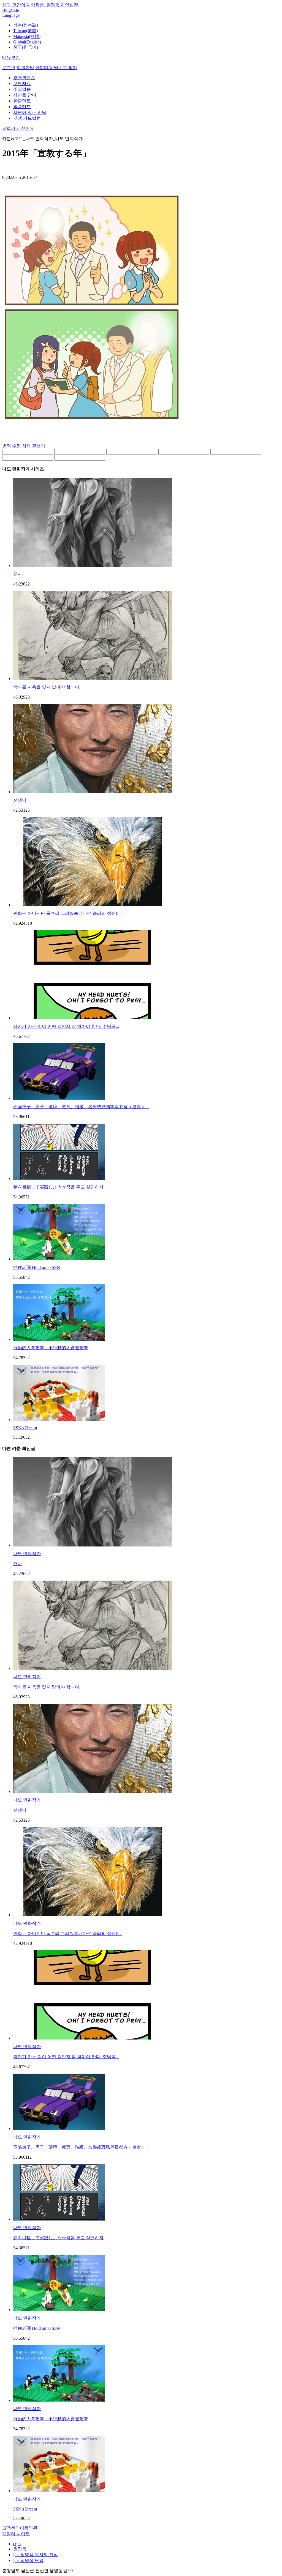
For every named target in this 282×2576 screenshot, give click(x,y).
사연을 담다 (25, 95)
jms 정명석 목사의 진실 (36, 2555)
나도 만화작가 (27, 1553)
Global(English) (27, 42)
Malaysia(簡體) (27, 36)
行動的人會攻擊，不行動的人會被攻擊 (51, 1348)
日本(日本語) (26, 25)
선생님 (20, 800)
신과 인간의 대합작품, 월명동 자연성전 (40, 5)
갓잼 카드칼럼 (27, 118)
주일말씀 (22, 89)
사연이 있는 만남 (30, 112)
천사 (18, 574)
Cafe (15, 10)
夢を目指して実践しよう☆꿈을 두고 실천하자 (58, 1187)
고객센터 (11, 2528)
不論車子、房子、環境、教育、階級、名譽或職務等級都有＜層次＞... (81, 1107)
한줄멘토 (22, 101)
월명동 (20, 2549)
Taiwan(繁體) (25, 31)
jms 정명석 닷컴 (28, 2560)
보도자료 (22, 84)
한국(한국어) (26, 47)
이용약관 (29, 2528)
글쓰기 (39, 446)
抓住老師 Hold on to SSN (37, 1267)
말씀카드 (22, 107)
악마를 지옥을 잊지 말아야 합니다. (47, 687)
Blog (6, 10)
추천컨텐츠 (24, 78)
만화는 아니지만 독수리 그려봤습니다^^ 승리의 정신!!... (67, 913)
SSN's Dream (25, 1428)
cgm (17, 2544)
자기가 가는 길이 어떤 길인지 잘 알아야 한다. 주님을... (66, 1026)
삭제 (26, 446)
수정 (17, 446)
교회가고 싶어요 (18, 128)
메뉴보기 (11, 57)
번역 (7, 446)
